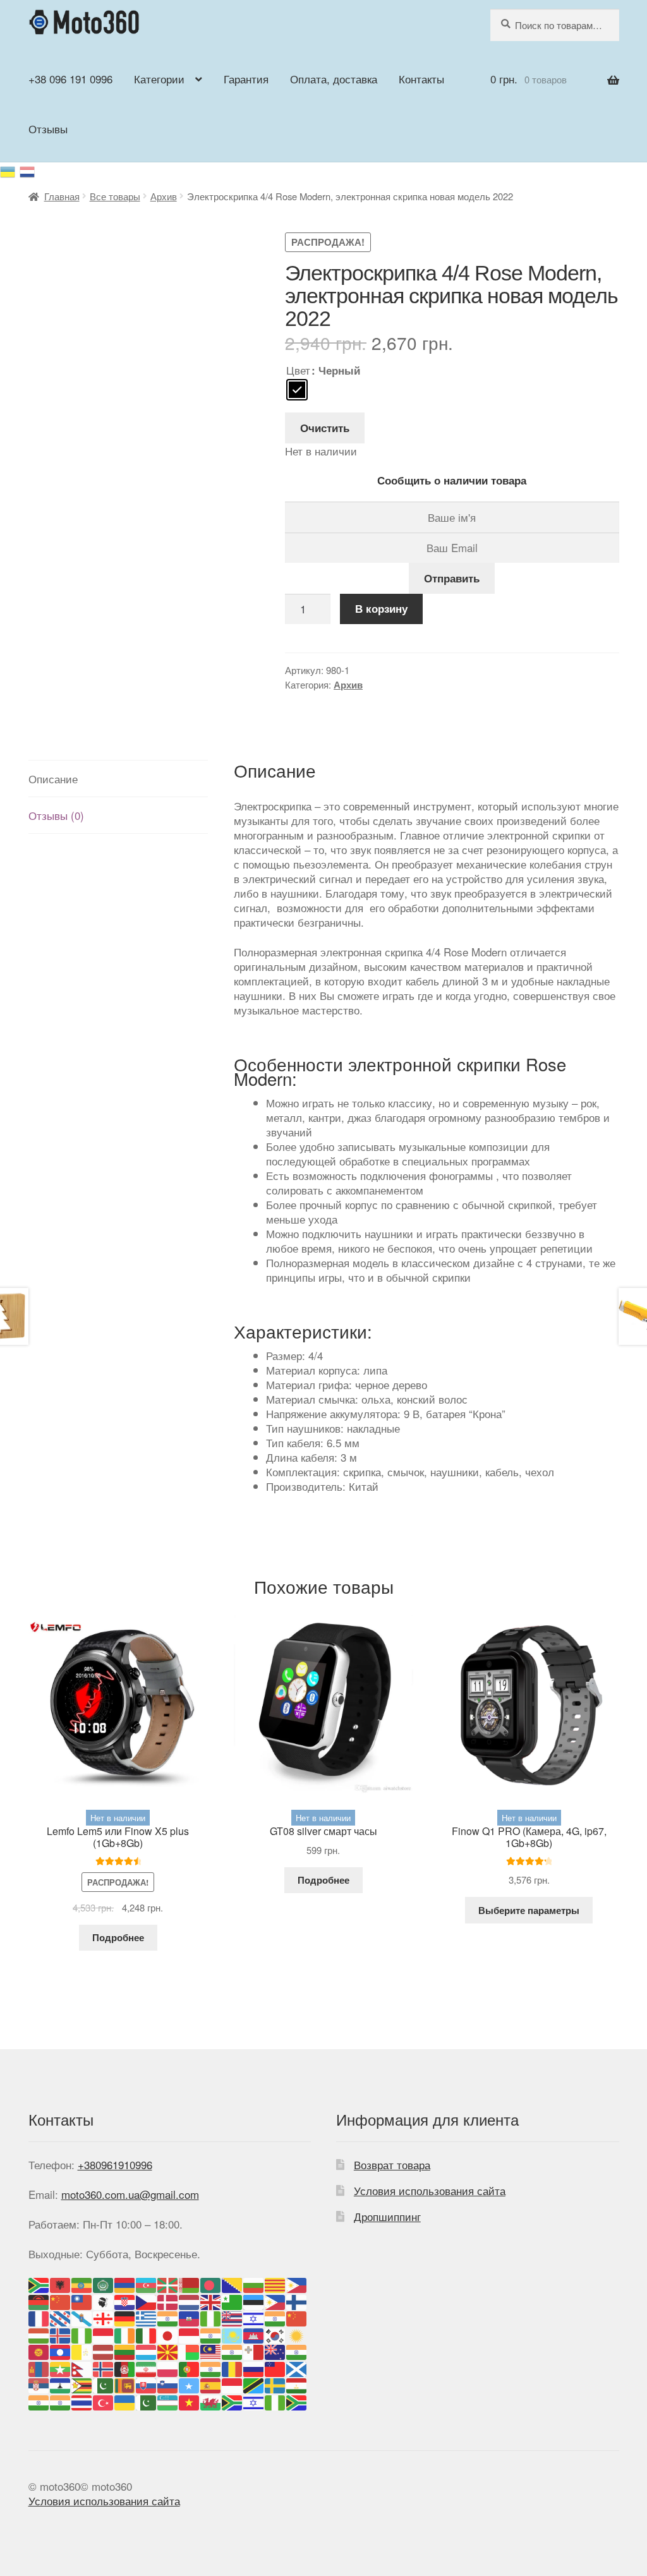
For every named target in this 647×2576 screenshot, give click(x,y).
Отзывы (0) (56, 815)
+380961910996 (115, 2164)
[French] (39, 2317)
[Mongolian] (39, 2367)
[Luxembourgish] (147, 2351)
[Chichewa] (39, 2300)
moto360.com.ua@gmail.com (130, 2194)
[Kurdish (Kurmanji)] (297, 2334)
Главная (62, 196)
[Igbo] (82, 2334)
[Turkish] (104, 2401)
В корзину (381, 608)
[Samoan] (275, 2367)
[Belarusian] (190, 2283)
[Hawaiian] (233, 2317)
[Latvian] (104, 2351)
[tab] (118, 779)
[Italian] (147, 2334)
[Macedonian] (168, 2351)
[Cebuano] (297, 2283)
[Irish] (125, 2334)
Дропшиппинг (387, 2216)
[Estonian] (254, 2300)
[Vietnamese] (190, 2401)
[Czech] (147, 2300)
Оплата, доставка (334, 79)
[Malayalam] (233, 2351)
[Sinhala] (125, 2384)
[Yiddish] (254, 2401)
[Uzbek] (168, 2401)
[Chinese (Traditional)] (82, 2300)
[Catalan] (275, 2283)
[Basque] (168, 2283)
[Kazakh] (233, 2334)
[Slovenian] (168, 2384)
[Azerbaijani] (147, 2283)
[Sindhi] (104, 2384)
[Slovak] (147, 2384)
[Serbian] (39, 2384)
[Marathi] (297, 2351)
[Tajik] (297, 2384)
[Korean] (275, 2334)
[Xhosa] (233, 2401)
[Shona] (82, 2384)
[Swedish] (275, 2384)
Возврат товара (392, 2164)
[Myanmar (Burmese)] (61, 2367)
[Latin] (82, 2351)
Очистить (325, 428)
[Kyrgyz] (39, 2351)
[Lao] (61, 2351)
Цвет (298, 370)
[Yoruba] (275, 2401)
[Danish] (168, 2300)
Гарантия (246, 79)
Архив (164, 196)
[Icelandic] (61, 2334)
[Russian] (28, 170)
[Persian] (147, 2367)
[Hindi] (275, 2317)
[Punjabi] (211, 2367)
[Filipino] (275, 2300)
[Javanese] (190, 2334)
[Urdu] (147, 2401)
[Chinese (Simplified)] (61, 2300)
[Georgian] (104, 2317)
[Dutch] (190, 2300)
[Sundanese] (233, 2384)
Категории (159, 79)
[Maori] (275, 2351)
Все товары (115, 196)
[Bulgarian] (254, 2283)
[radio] (297, 390)
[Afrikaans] (39, 2283)
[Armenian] (125, 2283)
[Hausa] (211, 2317)
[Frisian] (61, 2317)
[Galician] (82, 2317)
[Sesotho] (61, 2384)
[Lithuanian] (125, 2351)
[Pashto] (125, 2367)
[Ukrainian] (10, 170)
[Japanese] (168, 2334)
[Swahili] (254, 2384)
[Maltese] (254, 2351)
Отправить (452, 578)
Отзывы (48, 129)
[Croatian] (125, 2300)
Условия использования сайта (430, 2190)
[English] (211, 2300)
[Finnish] (297, 2300)
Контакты (421, 79)
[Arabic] (104, 2283)
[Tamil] (39, 2401)
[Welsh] (211, 2401)
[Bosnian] (233, 2283)
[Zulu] (297, 2401)
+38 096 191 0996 (70, 79)
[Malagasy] (190, 2351)
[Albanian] (61, 2283)
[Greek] (147, 2317)
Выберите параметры (529, 1910)
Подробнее (118, 1937)
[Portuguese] (190, 2367)
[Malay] (211, 2351)
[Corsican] (104, 2300)
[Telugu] (61, 2401)
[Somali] (190, 2384)
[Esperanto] (233, 2300)
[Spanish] (211, 2384)
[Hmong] (297, 2317)
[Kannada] (211, 2334)
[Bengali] (211, 2283)
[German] (125, 2317)
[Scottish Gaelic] (297, 2367)
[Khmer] (254, 2334)
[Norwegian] (104, 2367)
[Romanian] (233, 2367)
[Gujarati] (168, 2317)
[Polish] (168, 2367)
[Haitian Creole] (190, 2317)
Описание (53, 779)
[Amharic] (82, 2283)
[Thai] (82, 2401)
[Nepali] (82, 2367)
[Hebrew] (254, 2317)
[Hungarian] (39, 2334)
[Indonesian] (104, 2334)
